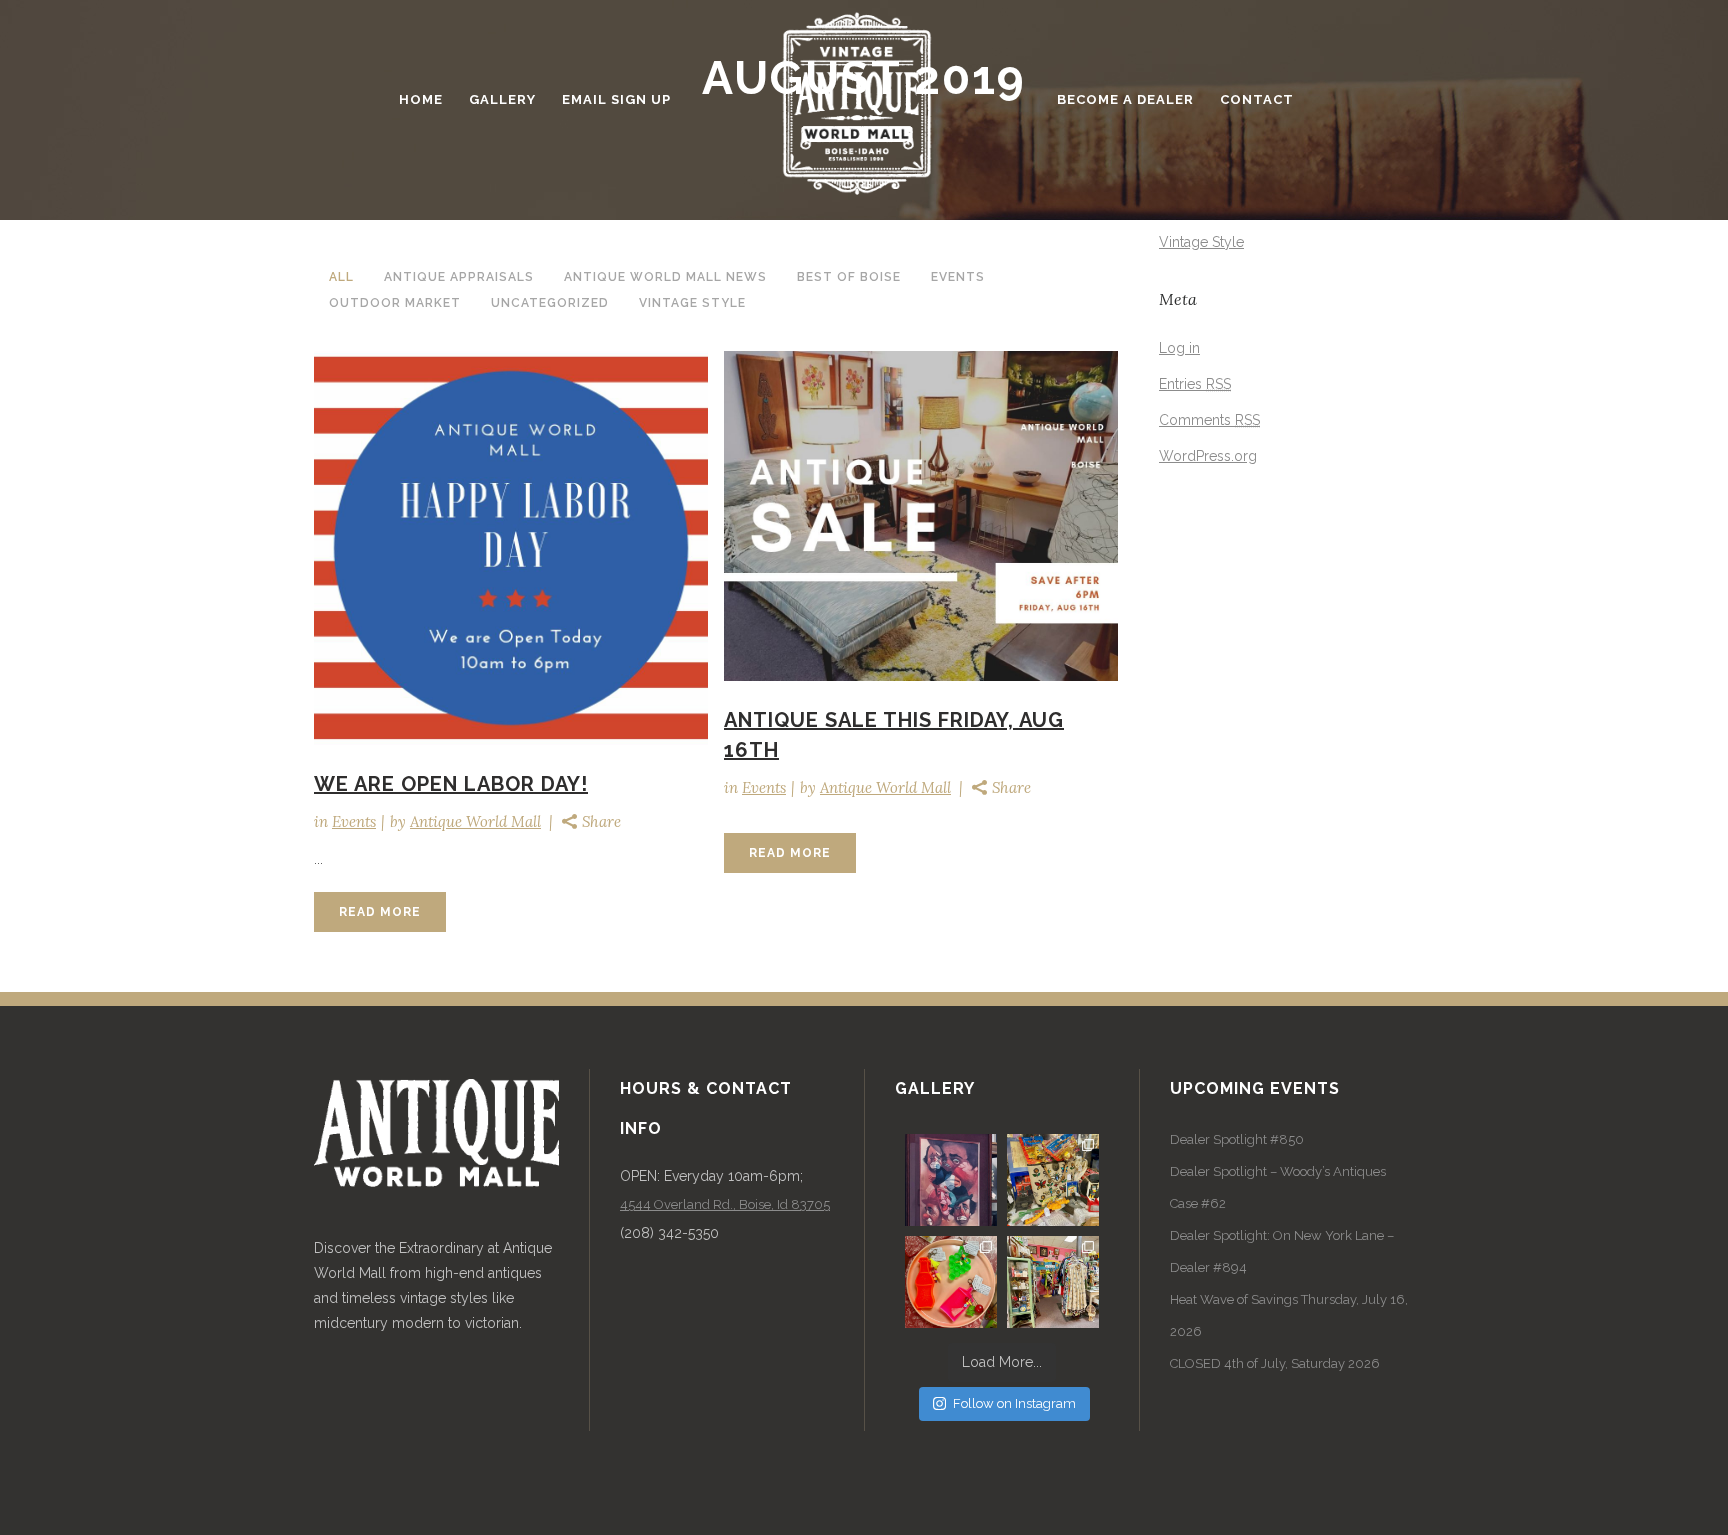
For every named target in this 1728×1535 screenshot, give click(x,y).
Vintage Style (1201, 242)
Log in (1179, 348)
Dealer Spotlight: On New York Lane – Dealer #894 (1282, 1251)
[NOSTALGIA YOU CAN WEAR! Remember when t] (951, 1282)
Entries (1195, 384)
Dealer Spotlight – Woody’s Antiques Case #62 (1278, 1187)
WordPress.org (1208, 456)
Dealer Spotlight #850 (1237, 1139)
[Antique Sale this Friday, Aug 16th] (921, 516)
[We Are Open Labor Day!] (511, 548)
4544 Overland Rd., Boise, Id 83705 (725, 1204)
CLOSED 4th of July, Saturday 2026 (1275, 1363)
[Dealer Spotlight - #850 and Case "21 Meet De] (1053, 1282)
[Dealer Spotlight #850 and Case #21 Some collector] (1053, 1180)
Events (354, 821)
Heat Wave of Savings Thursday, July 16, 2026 (1289, 1315)
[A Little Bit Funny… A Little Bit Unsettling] (951, 1180)
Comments (1209, 420)
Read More (380, 912)
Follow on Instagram (1014, 1403)
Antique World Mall (475, 821)
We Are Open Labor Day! (451, 784)
